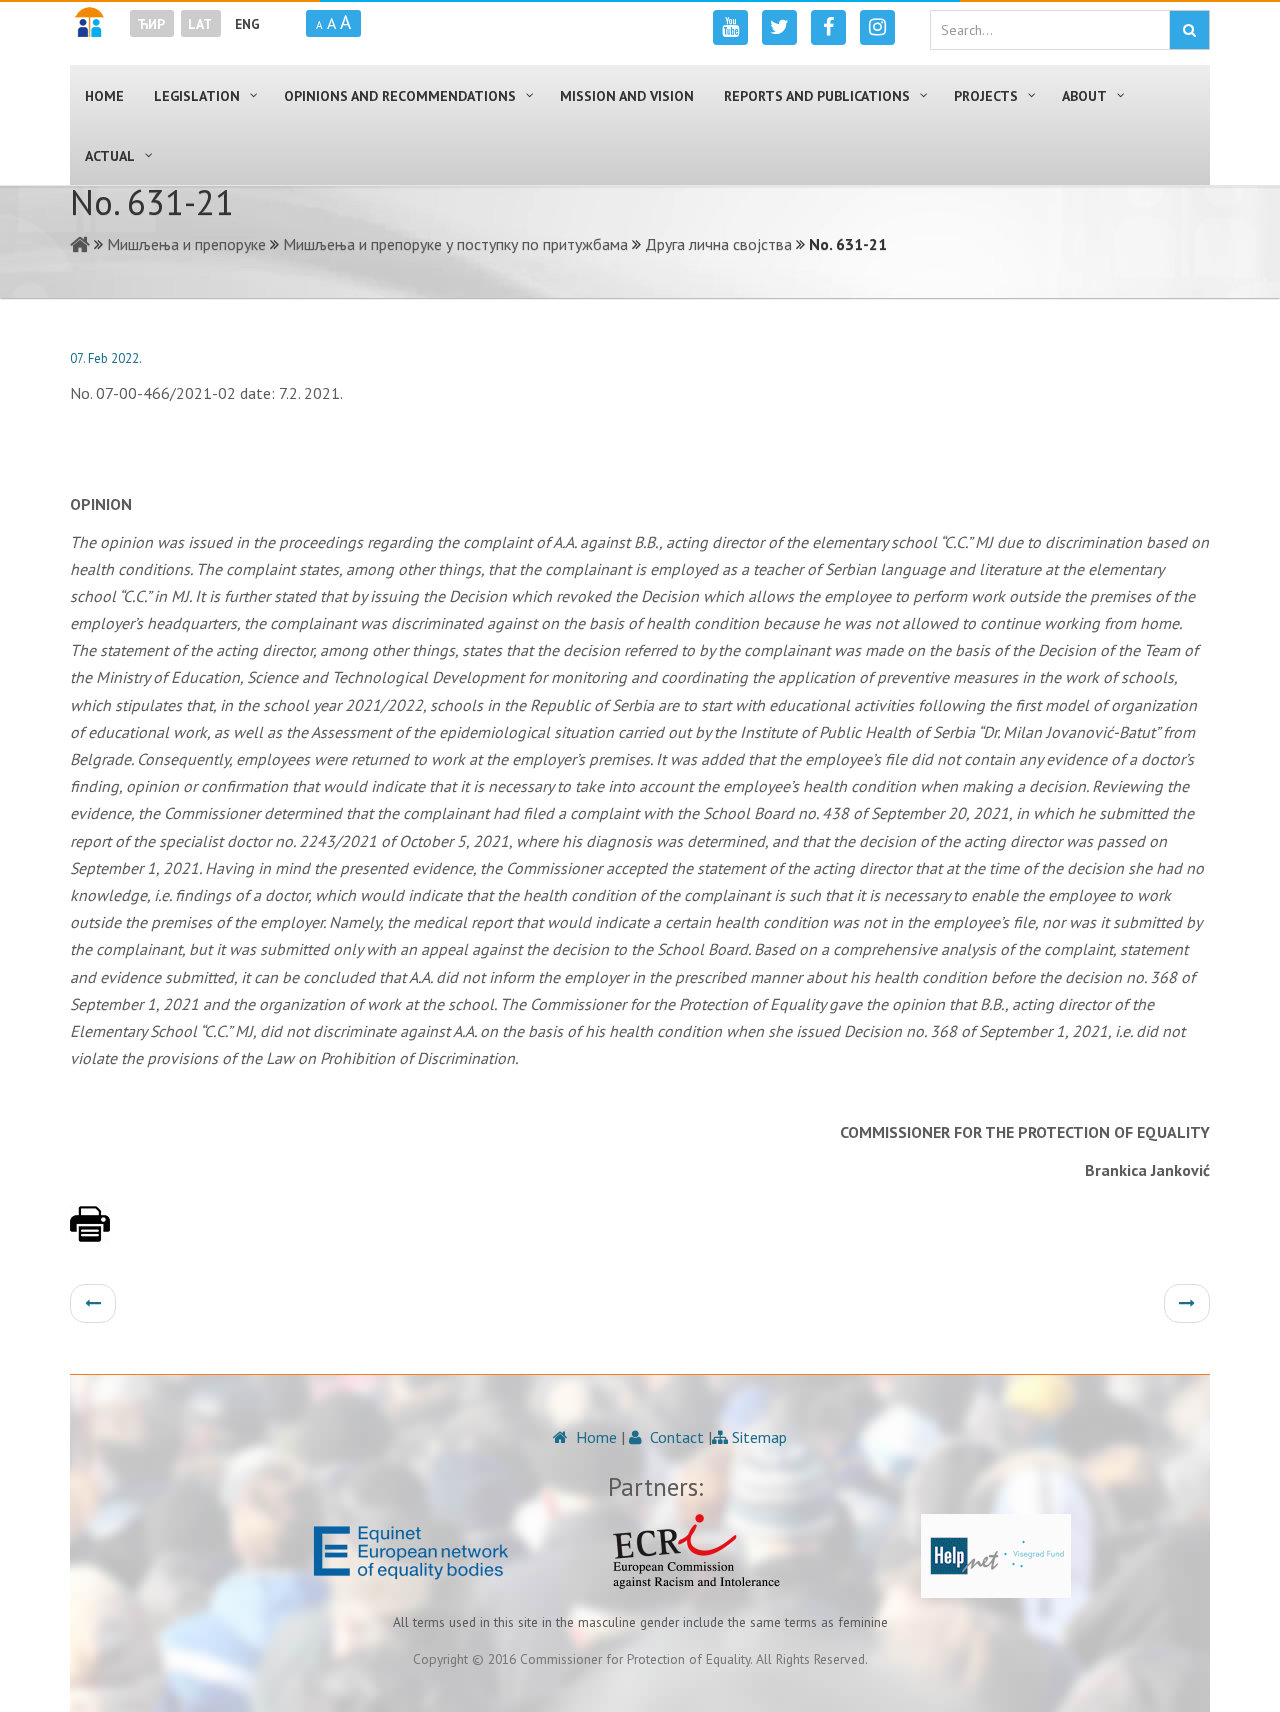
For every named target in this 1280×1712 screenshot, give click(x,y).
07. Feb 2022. (106, 358)
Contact (675, 1437)
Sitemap (757, 1437)
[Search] (1189, 30)
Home (594, 1437)
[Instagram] (877, 27)
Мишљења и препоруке (186, 244)
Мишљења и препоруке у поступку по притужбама (455, 244)
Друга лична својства (718, 244)
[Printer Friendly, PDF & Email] (90, 1234)
